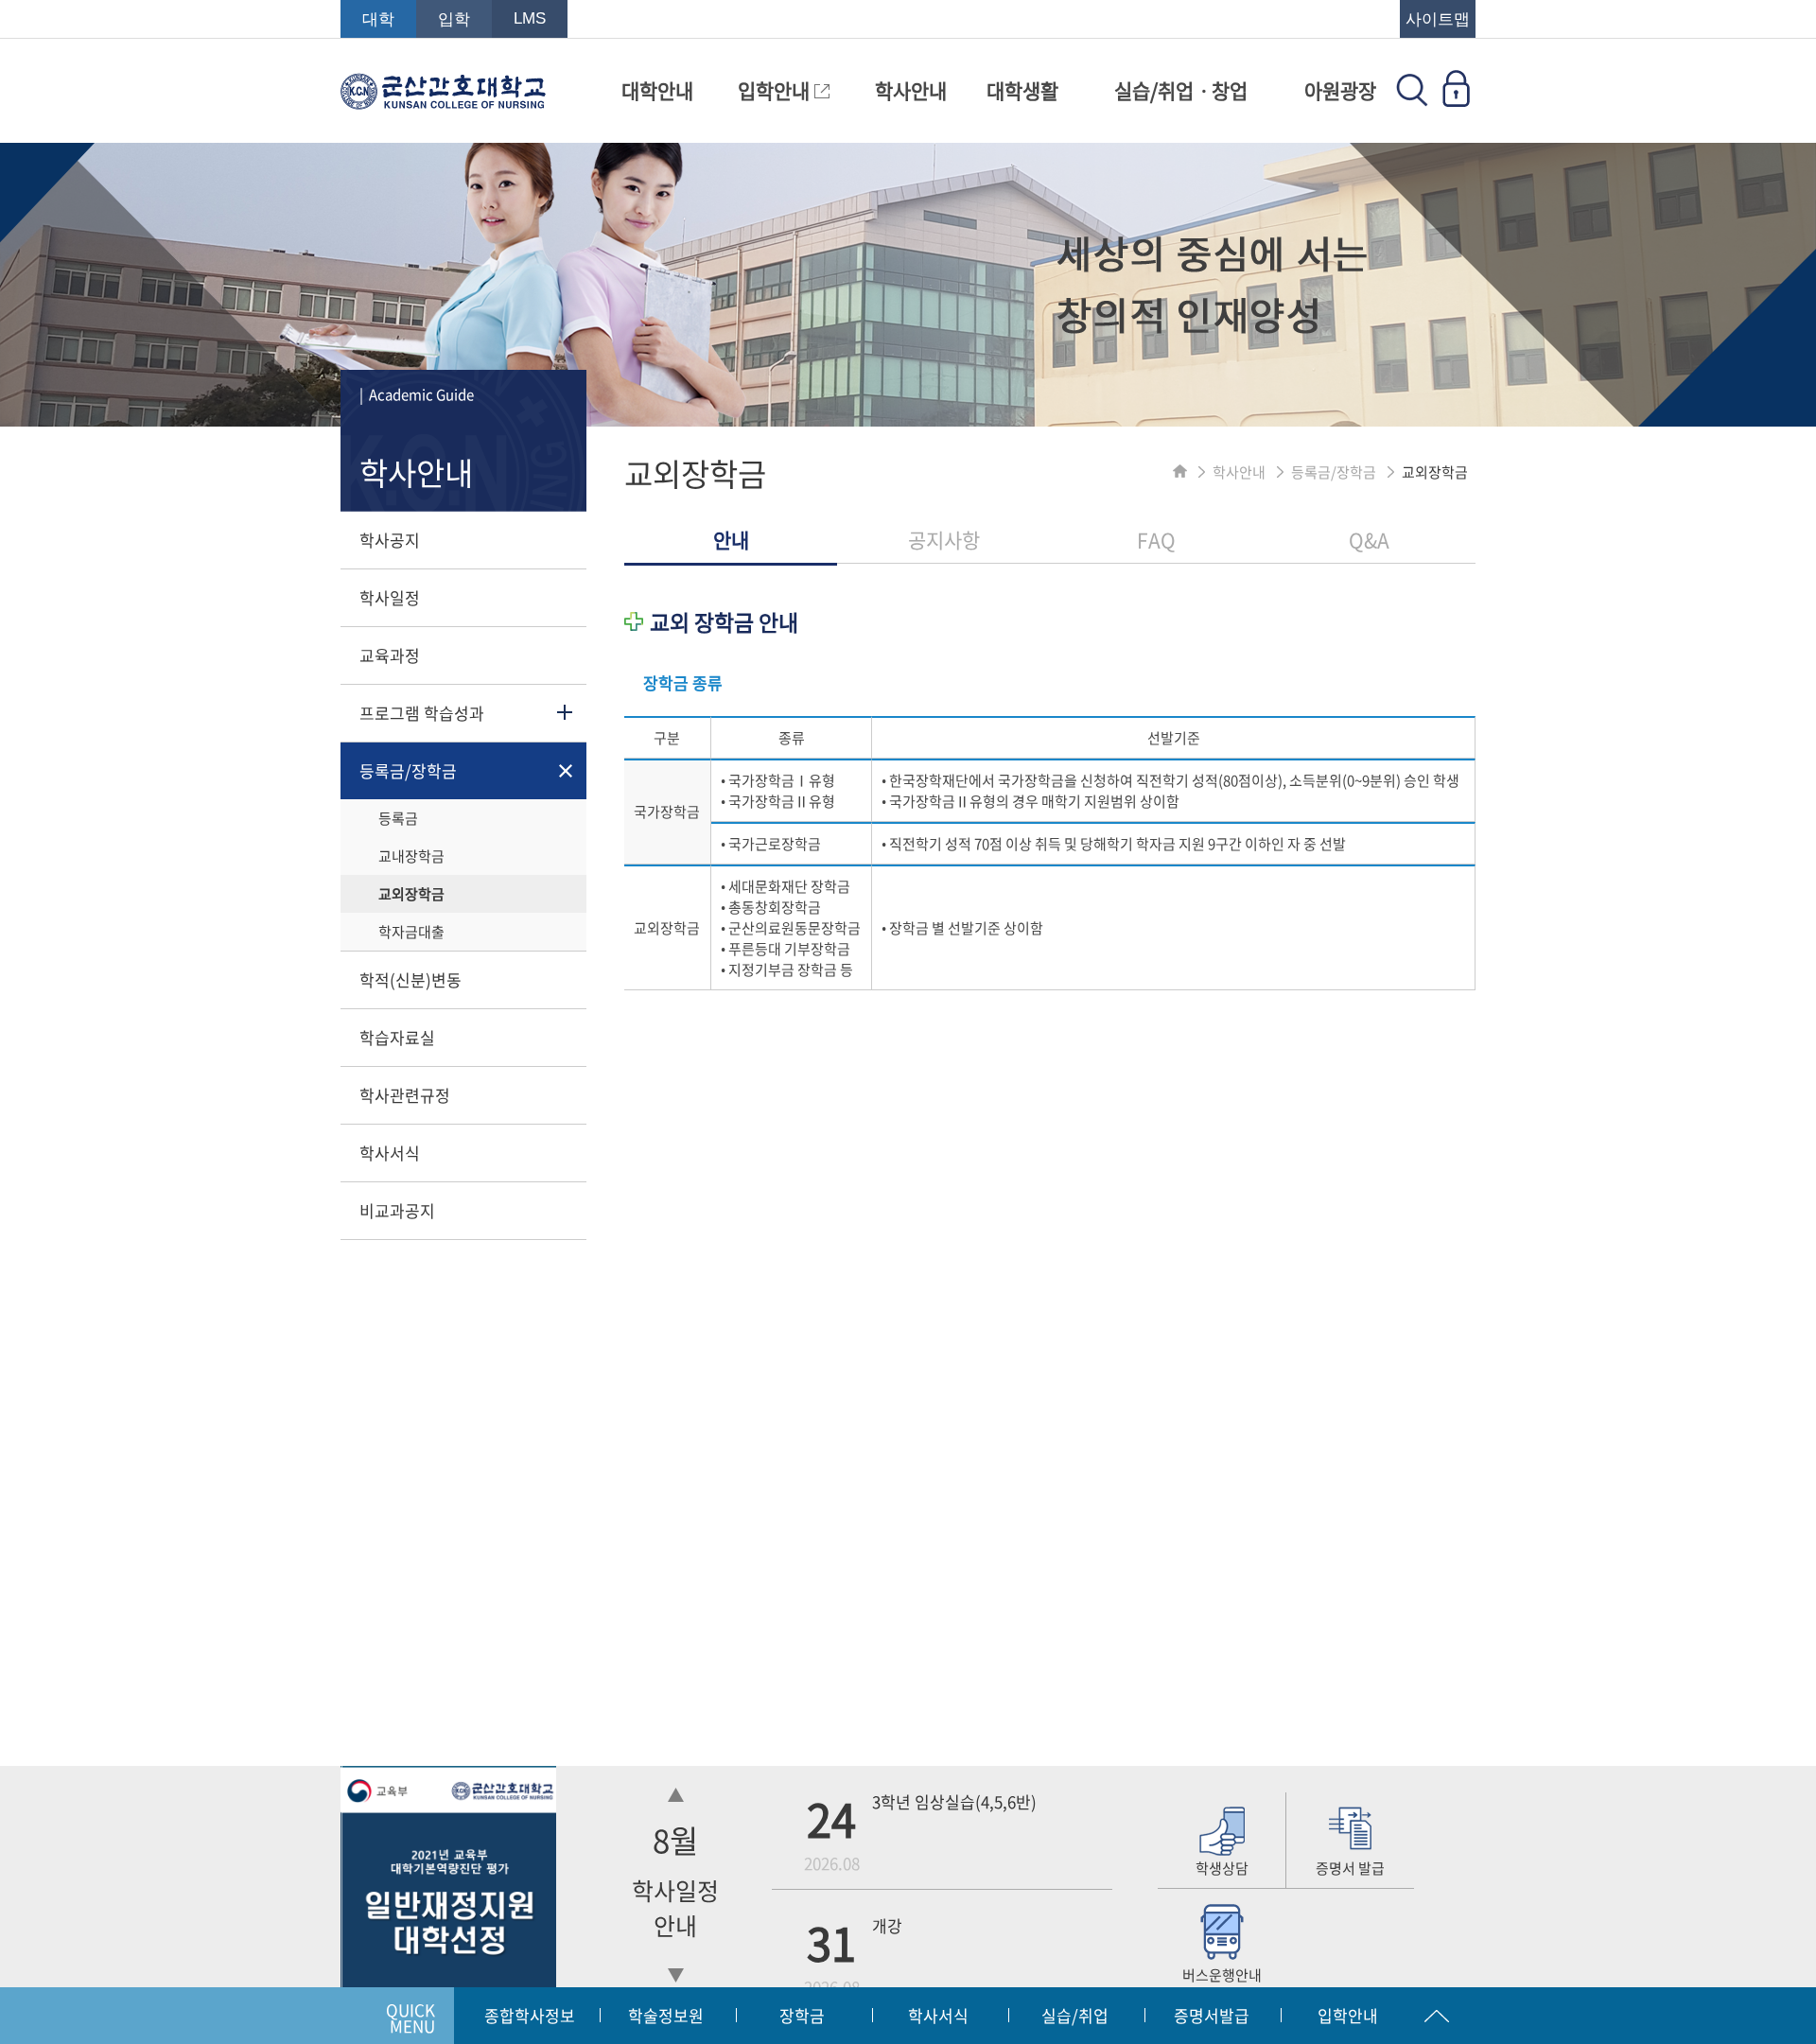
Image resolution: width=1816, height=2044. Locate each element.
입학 (454, 19)
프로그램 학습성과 (422, 713)
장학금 (802, 2015)
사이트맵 (1438, 19)
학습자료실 (397, 1037)
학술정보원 (666, 2015)
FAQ (1156, 540)
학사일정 (390, 597)
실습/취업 (1075, 2015)
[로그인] (1456, 100)
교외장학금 (411, 894)
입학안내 (776, 90)
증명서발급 (1212, 2015)
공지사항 (944, 540)
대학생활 (1022, 90)
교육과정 (390, 655)
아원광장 (1340, 90)
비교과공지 (397, 1210)
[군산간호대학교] (443, 100)
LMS (530, 18)
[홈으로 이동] (1180, 472)
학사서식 (390, 1153)
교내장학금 (411, 856)
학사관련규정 (405, 1095)
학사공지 (390, 540)
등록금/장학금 (408, 770)
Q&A (1369, 540)
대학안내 (657, 90)
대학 (378, 19)
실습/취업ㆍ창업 (1181, 90)
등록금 (398, 818)
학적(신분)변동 (410, 979)
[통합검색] (1412, 100)
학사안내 (911, 90)
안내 (731, 540)
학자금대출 (411, 932)
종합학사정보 (530, 2015)
